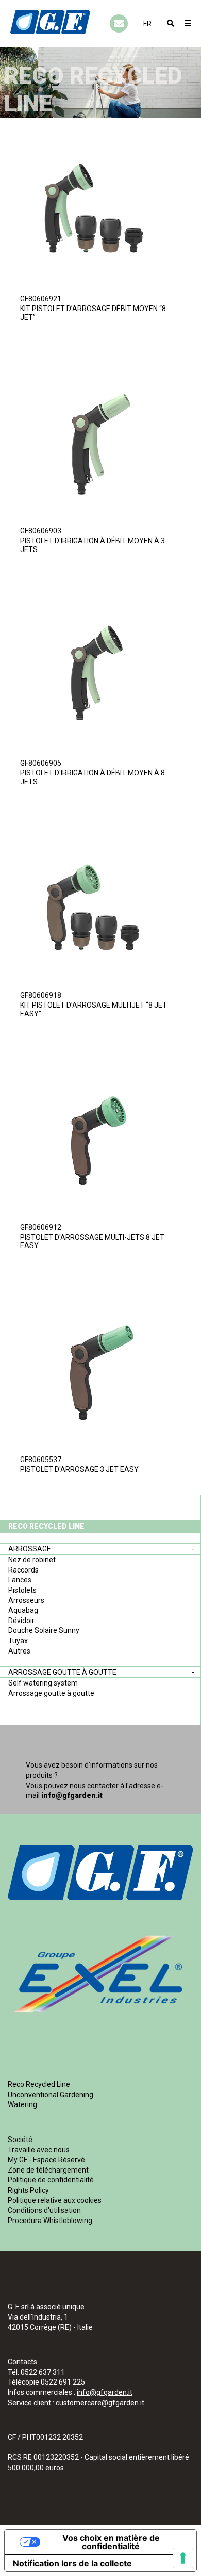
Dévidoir (21, 1621)
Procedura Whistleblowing (50, 2221)
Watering (22, 2104)
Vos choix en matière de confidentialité (111, 2542)
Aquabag (23, 1610)
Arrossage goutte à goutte (62, 1672)
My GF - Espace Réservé (46, 2160)
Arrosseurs (26, 1600)
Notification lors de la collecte (72, 2563)
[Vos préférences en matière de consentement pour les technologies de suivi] (183, 2558)
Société (20, 2140)
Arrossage (30, 1549)
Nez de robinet (32, 1560)
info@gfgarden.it (72, 1795)
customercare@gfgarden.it (100, 2403)
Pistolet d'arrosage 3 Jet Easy (79, 1469)
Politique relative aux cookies (55, 2200)
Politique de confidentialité (51, 2180)
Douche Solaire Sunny (44, 1630)
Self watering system (43, 1683)
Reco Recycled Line (39, 2084)
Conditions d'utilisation (44, 2210)
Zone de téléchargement (48, 2170)
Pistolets (22, 1590)
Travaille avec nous (39, 2150)
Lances (20, 1580)
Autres (19, 1651)
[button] (147, 24)
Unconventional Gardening (51, 2095)
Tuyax (18, 1641)
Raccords (23, 1570)
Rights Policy (28, 2190)
